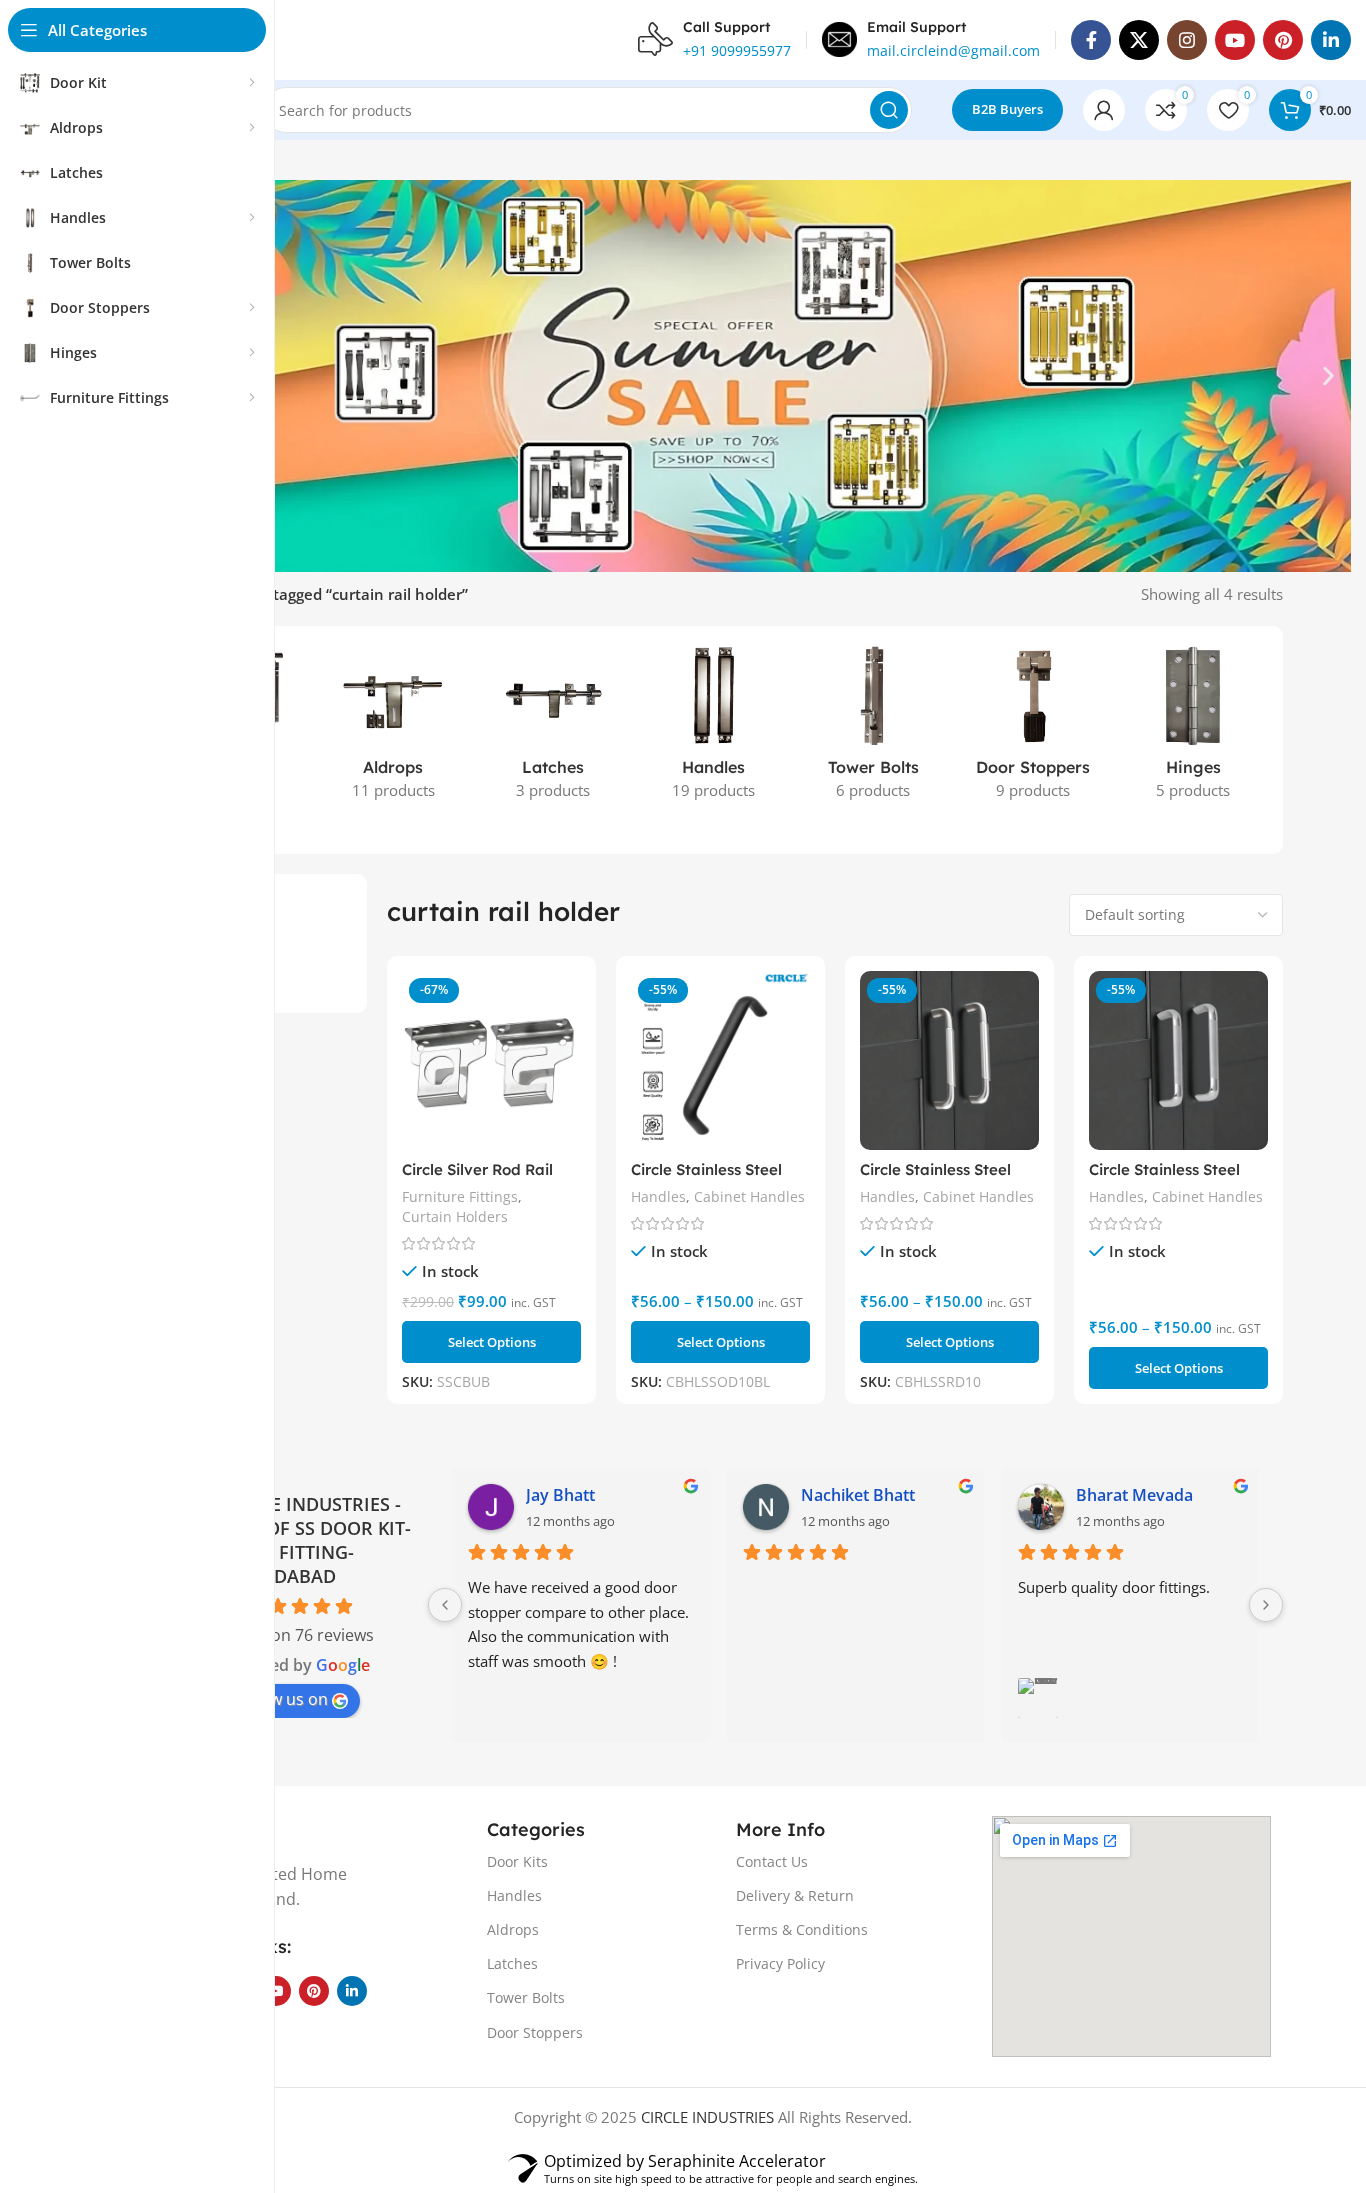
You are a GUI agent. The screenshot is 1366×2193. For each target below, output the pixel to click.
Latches (512, 1963)
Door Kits (517, 1861)
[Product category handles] (713, 729)
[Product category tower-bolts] (873, 729)
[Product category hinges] (1193, 729)
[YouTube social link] (1235, 40)
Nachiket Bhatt (858, 1495)
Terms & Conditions (802, 1929)
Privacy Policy (780, 1963)
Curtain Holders (455, 1216)
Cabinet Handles (749, 1196)
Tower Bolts (526, 1997)
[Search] (889, 110)
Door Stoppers (535, 2032)
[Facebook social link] (1091, 40)
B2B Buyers (1007, 109)
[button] (1328, 375)
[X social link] (1139, 40)
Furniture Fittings (460, 1196)
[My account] (1104, 110)
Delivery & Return (795, 1895)
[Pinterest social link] (1283, 40)
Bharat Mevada (1134, 1495)
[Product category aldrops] (393, 729)
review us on (280, 1699)
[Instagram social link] (1187, 40)
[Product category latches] (553, 729)
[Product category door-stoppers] (1033, 729)
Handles (658, 1196)
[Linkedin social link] (1331, 40)
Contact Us (772, 1861)
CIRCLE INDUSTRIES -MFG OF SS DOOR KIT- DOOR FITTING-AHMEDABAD (316, 1540)
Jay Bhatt (560, 1495)
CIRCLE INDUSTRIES (707, 2117)
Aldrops (513, 1929)
